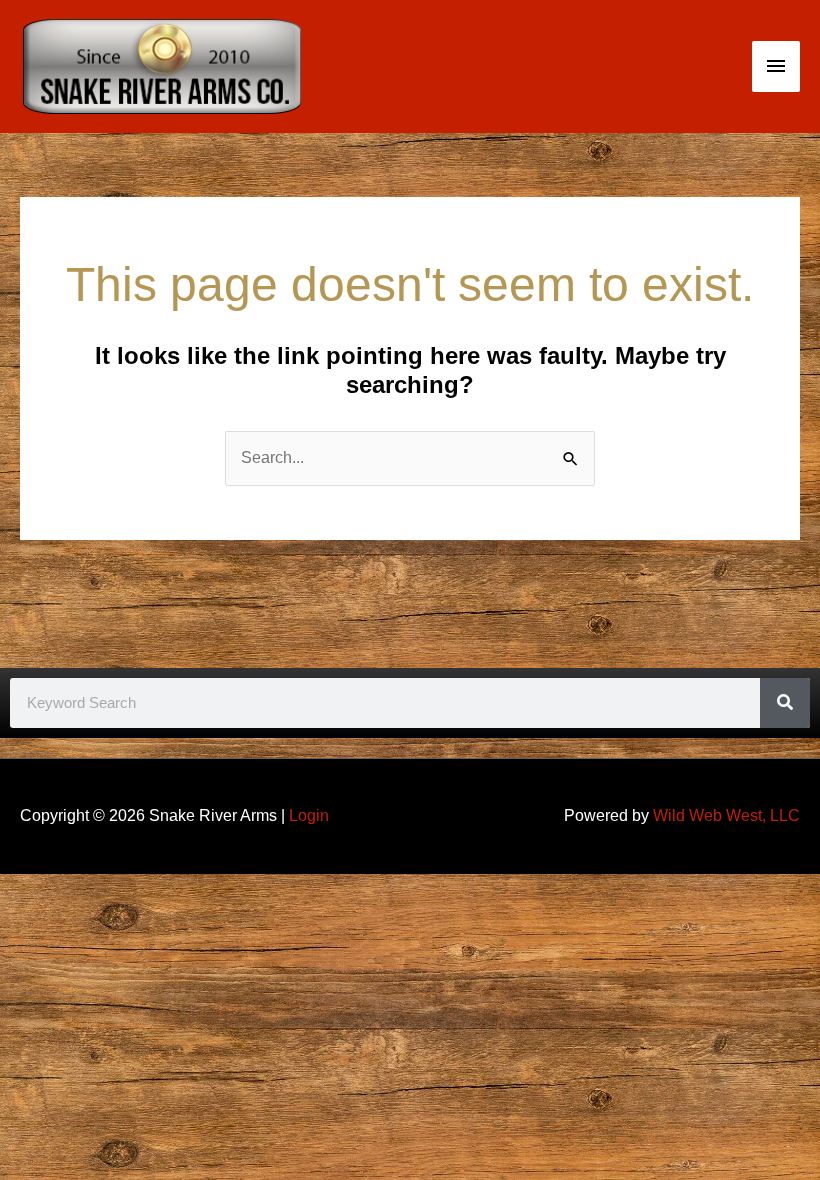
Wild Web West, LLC (726, 815)
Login (309, 815)
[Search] (785, 703)
